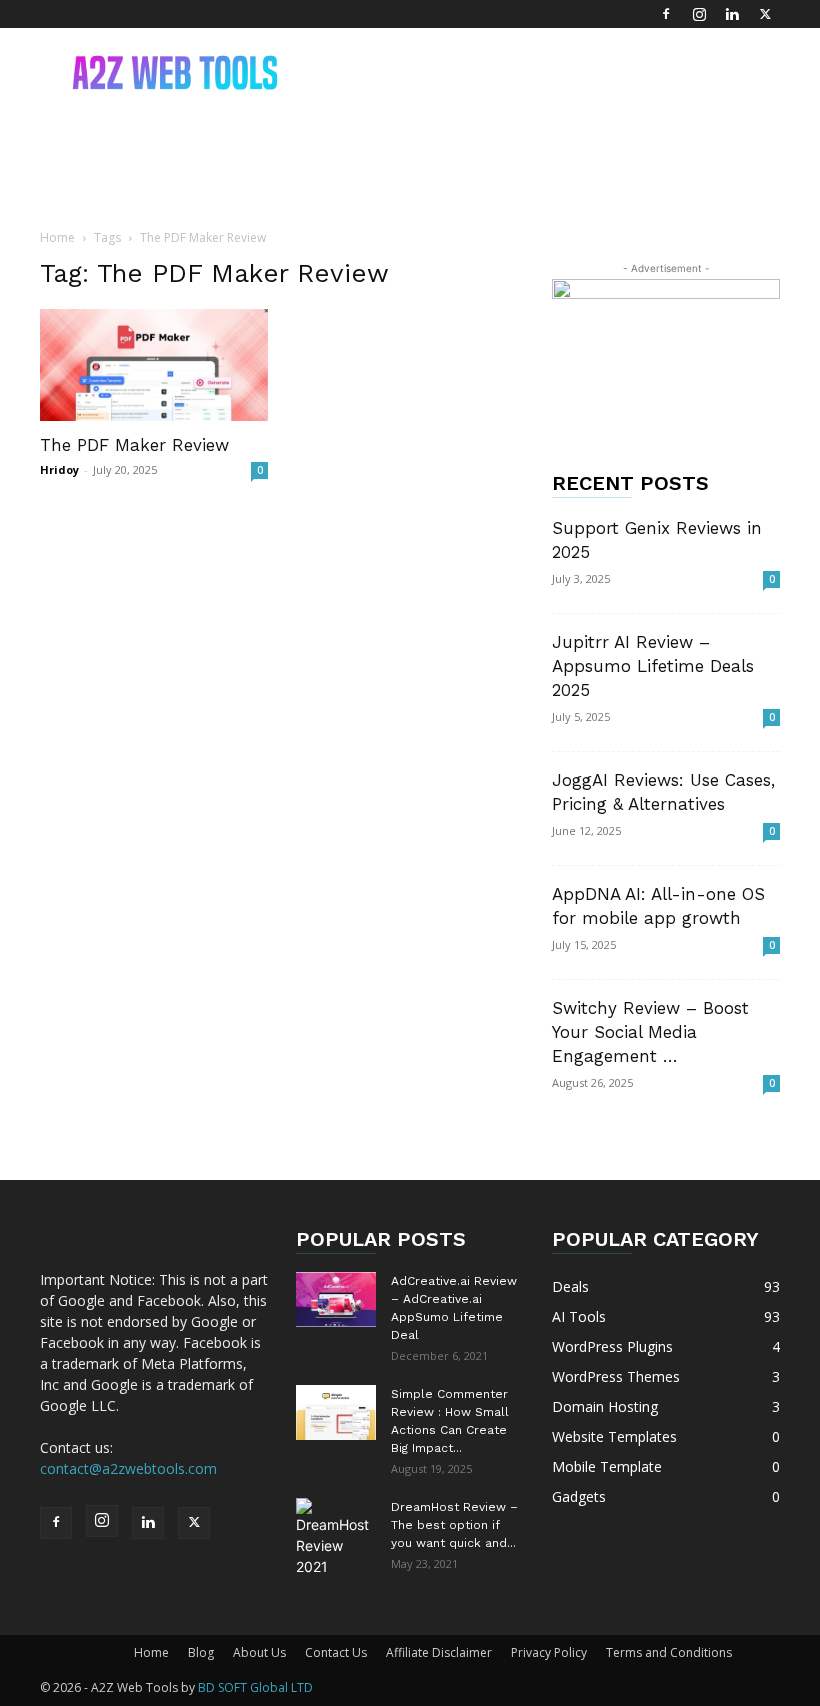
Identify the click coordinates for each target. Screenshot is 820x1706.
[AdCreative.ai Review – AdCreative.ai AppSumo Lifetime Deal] (336, 1299)
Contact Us (336, 1652)
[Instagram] (699, 14)
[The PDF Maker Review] (154, 365)
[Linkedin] (732, 14)
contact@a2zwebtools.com (128, 1468)
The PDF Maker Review (134, 445)
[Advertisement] (545, 72)
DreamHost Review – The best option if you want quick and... (454, 1525)
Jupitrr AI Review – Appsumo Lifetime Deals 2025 (653, 666)
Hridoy (59, 469)
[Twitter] (765, 14)
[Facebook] (666, 14)
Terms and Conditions (669, 1652)
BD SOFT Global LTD (255, 1687)
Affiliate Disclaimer (439, 1652)
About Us (259, 1652)
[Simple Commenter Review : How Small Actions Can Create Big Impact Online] (336, 1412)
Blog (201, 1652)
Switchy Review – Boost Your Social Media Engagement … (650, 1032)
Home (57, 237)
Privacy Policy (549, 1652)
